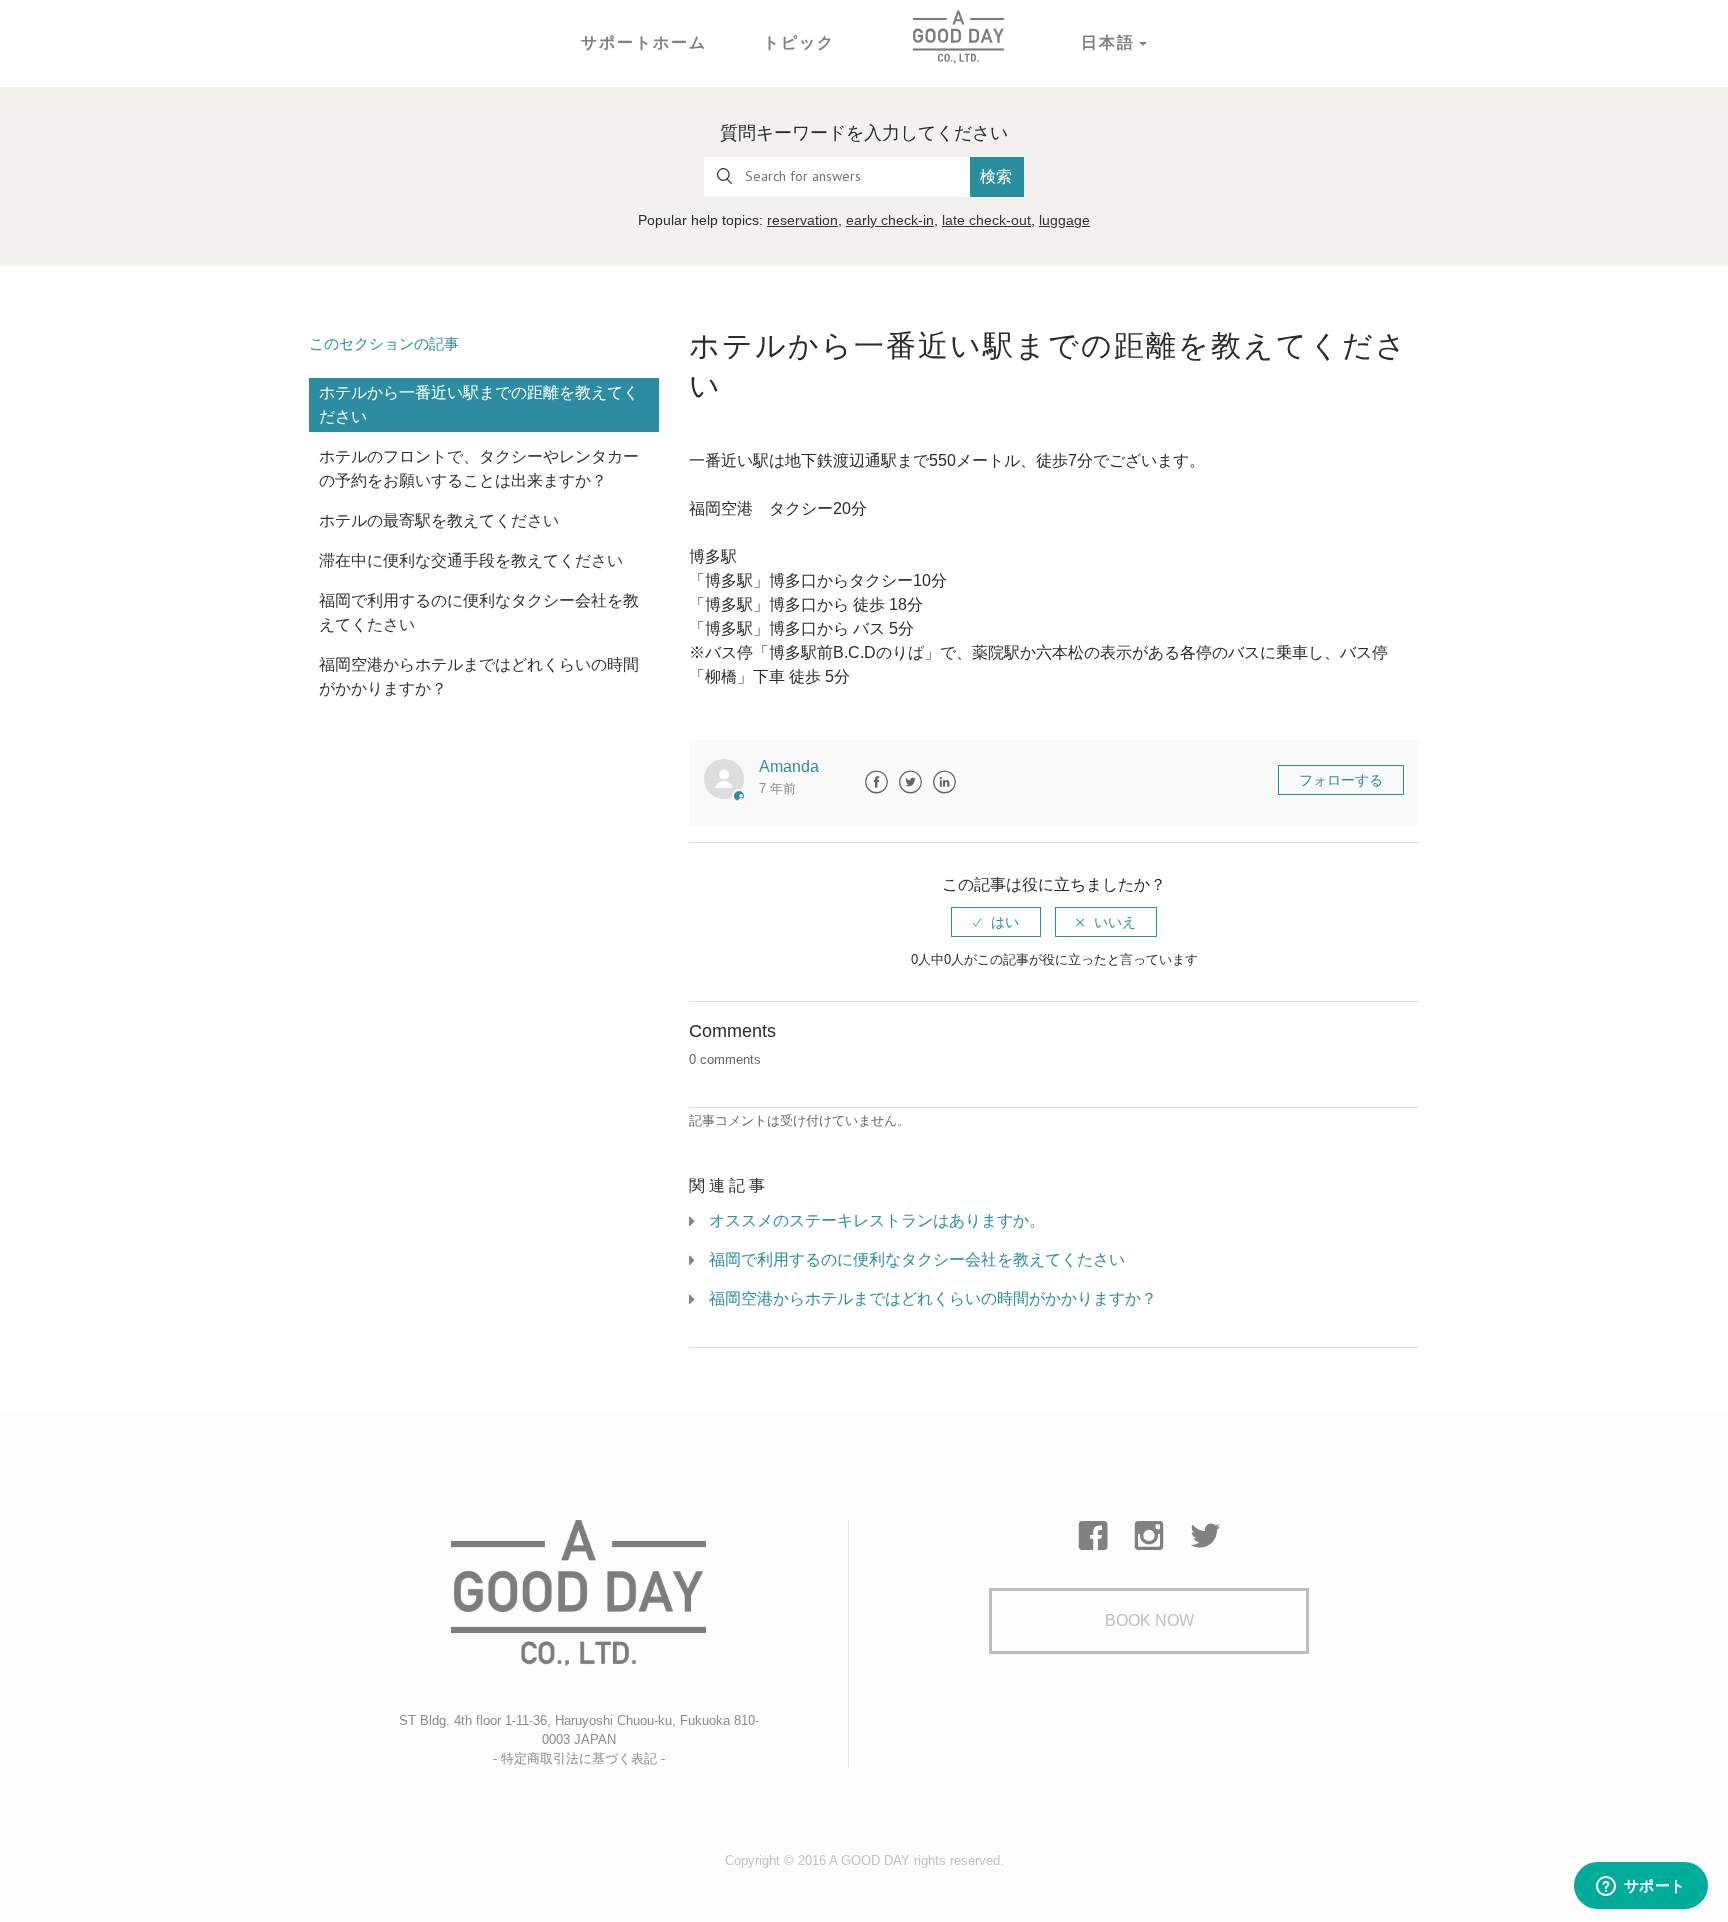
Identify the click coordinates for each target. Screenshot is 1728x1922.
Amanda (789, 766)
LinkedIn (944, 782)
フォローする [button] (1341, 780)
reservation (802, 220)
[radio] (996, 922)
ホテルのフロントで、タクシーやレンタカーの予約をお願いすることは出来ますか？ (479, 468)
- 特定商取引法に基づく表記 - (579, 1758)
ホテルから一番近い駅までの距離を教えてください (479, 404)
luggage (1064, 220)
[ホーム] (958, 36)
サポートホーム (644, 42)
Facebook (876, 782)
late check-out (986, 220)
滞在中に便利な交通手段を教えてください (471, 560)
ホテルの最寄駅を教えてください (439, 520)
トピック (799, 42)
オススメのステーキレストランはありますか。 (877, 1220)
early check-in (890, 220)
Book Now (1149, 1620)
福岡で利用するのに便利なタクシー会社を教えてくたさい (479, 612)
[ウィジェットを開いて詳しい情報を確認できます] (1640, 1887)
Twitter (910, 782)
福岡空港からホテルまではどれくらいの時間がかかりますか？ (479, 676)
